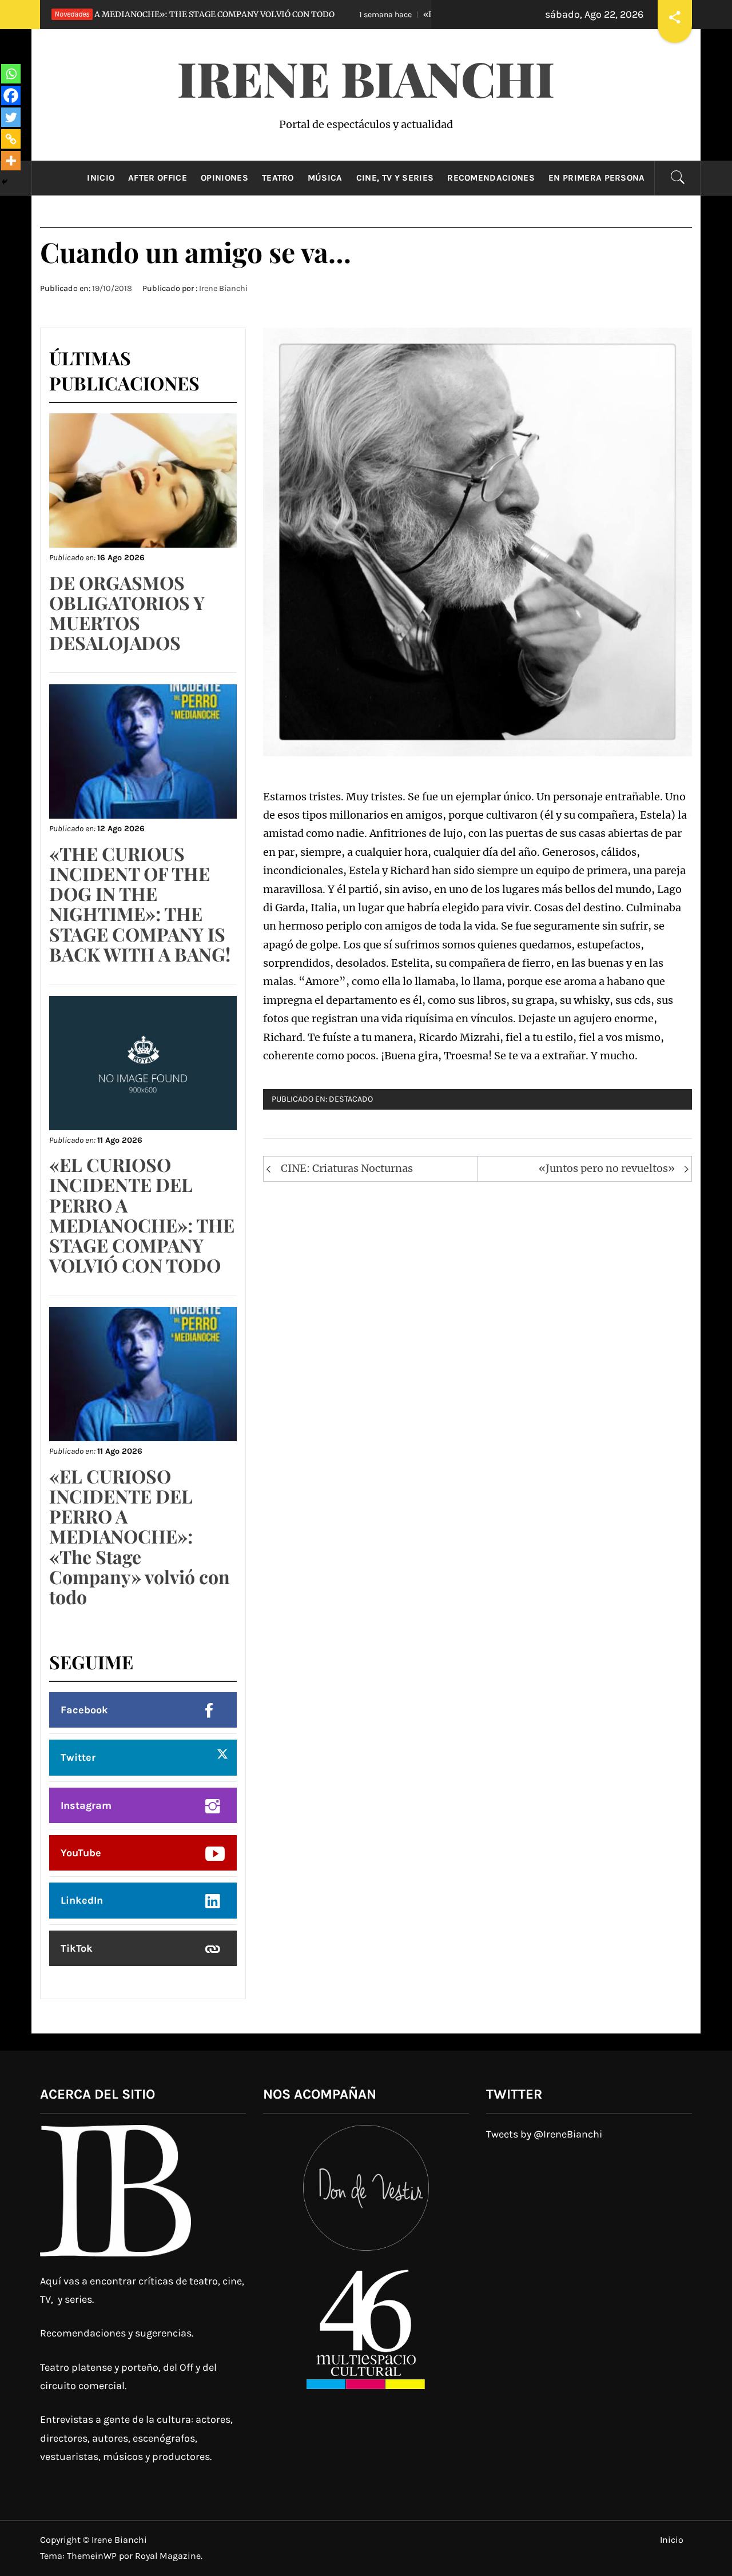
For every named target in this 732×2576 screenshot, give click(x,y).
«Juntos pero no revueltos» (607, 1168)
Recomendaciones (491, 178)
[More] (11, 161)
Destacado (351, 1099)
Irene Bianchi (366, 78)
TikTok (77, 1948)
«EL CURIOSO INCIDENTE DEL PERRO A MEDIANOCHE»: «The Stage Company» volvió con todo (140, 1536)
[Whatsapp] (11, 74)
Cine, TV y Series (395, 178)
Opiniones (224, 178)
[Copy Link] (11, 139)
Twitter (78, 1757)
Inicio (101, 178)
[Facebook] (11, 95)
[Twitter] (11, 117)
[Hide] (5, 182)
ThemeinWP (93, 2556)
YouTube (81, 1853)
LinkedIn (82, 1900)
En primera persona (597, 178)
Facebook (84, 1710)
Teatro (278, 178)
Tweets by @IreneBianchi (544, 2134)
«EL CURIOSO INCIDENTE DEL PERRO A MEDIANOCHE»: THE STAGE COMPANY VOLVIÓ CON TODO (142, 1215)
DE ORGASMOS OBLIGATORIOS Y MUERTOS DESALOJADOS (127, 613)
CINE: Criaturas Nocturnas (347, 1168)
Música (325, 178)
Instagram (86, 1805)
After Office (158, 178)
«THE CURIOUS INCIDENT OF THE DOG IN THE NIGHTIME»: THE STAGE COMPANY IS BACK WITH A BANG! (140, 904)
